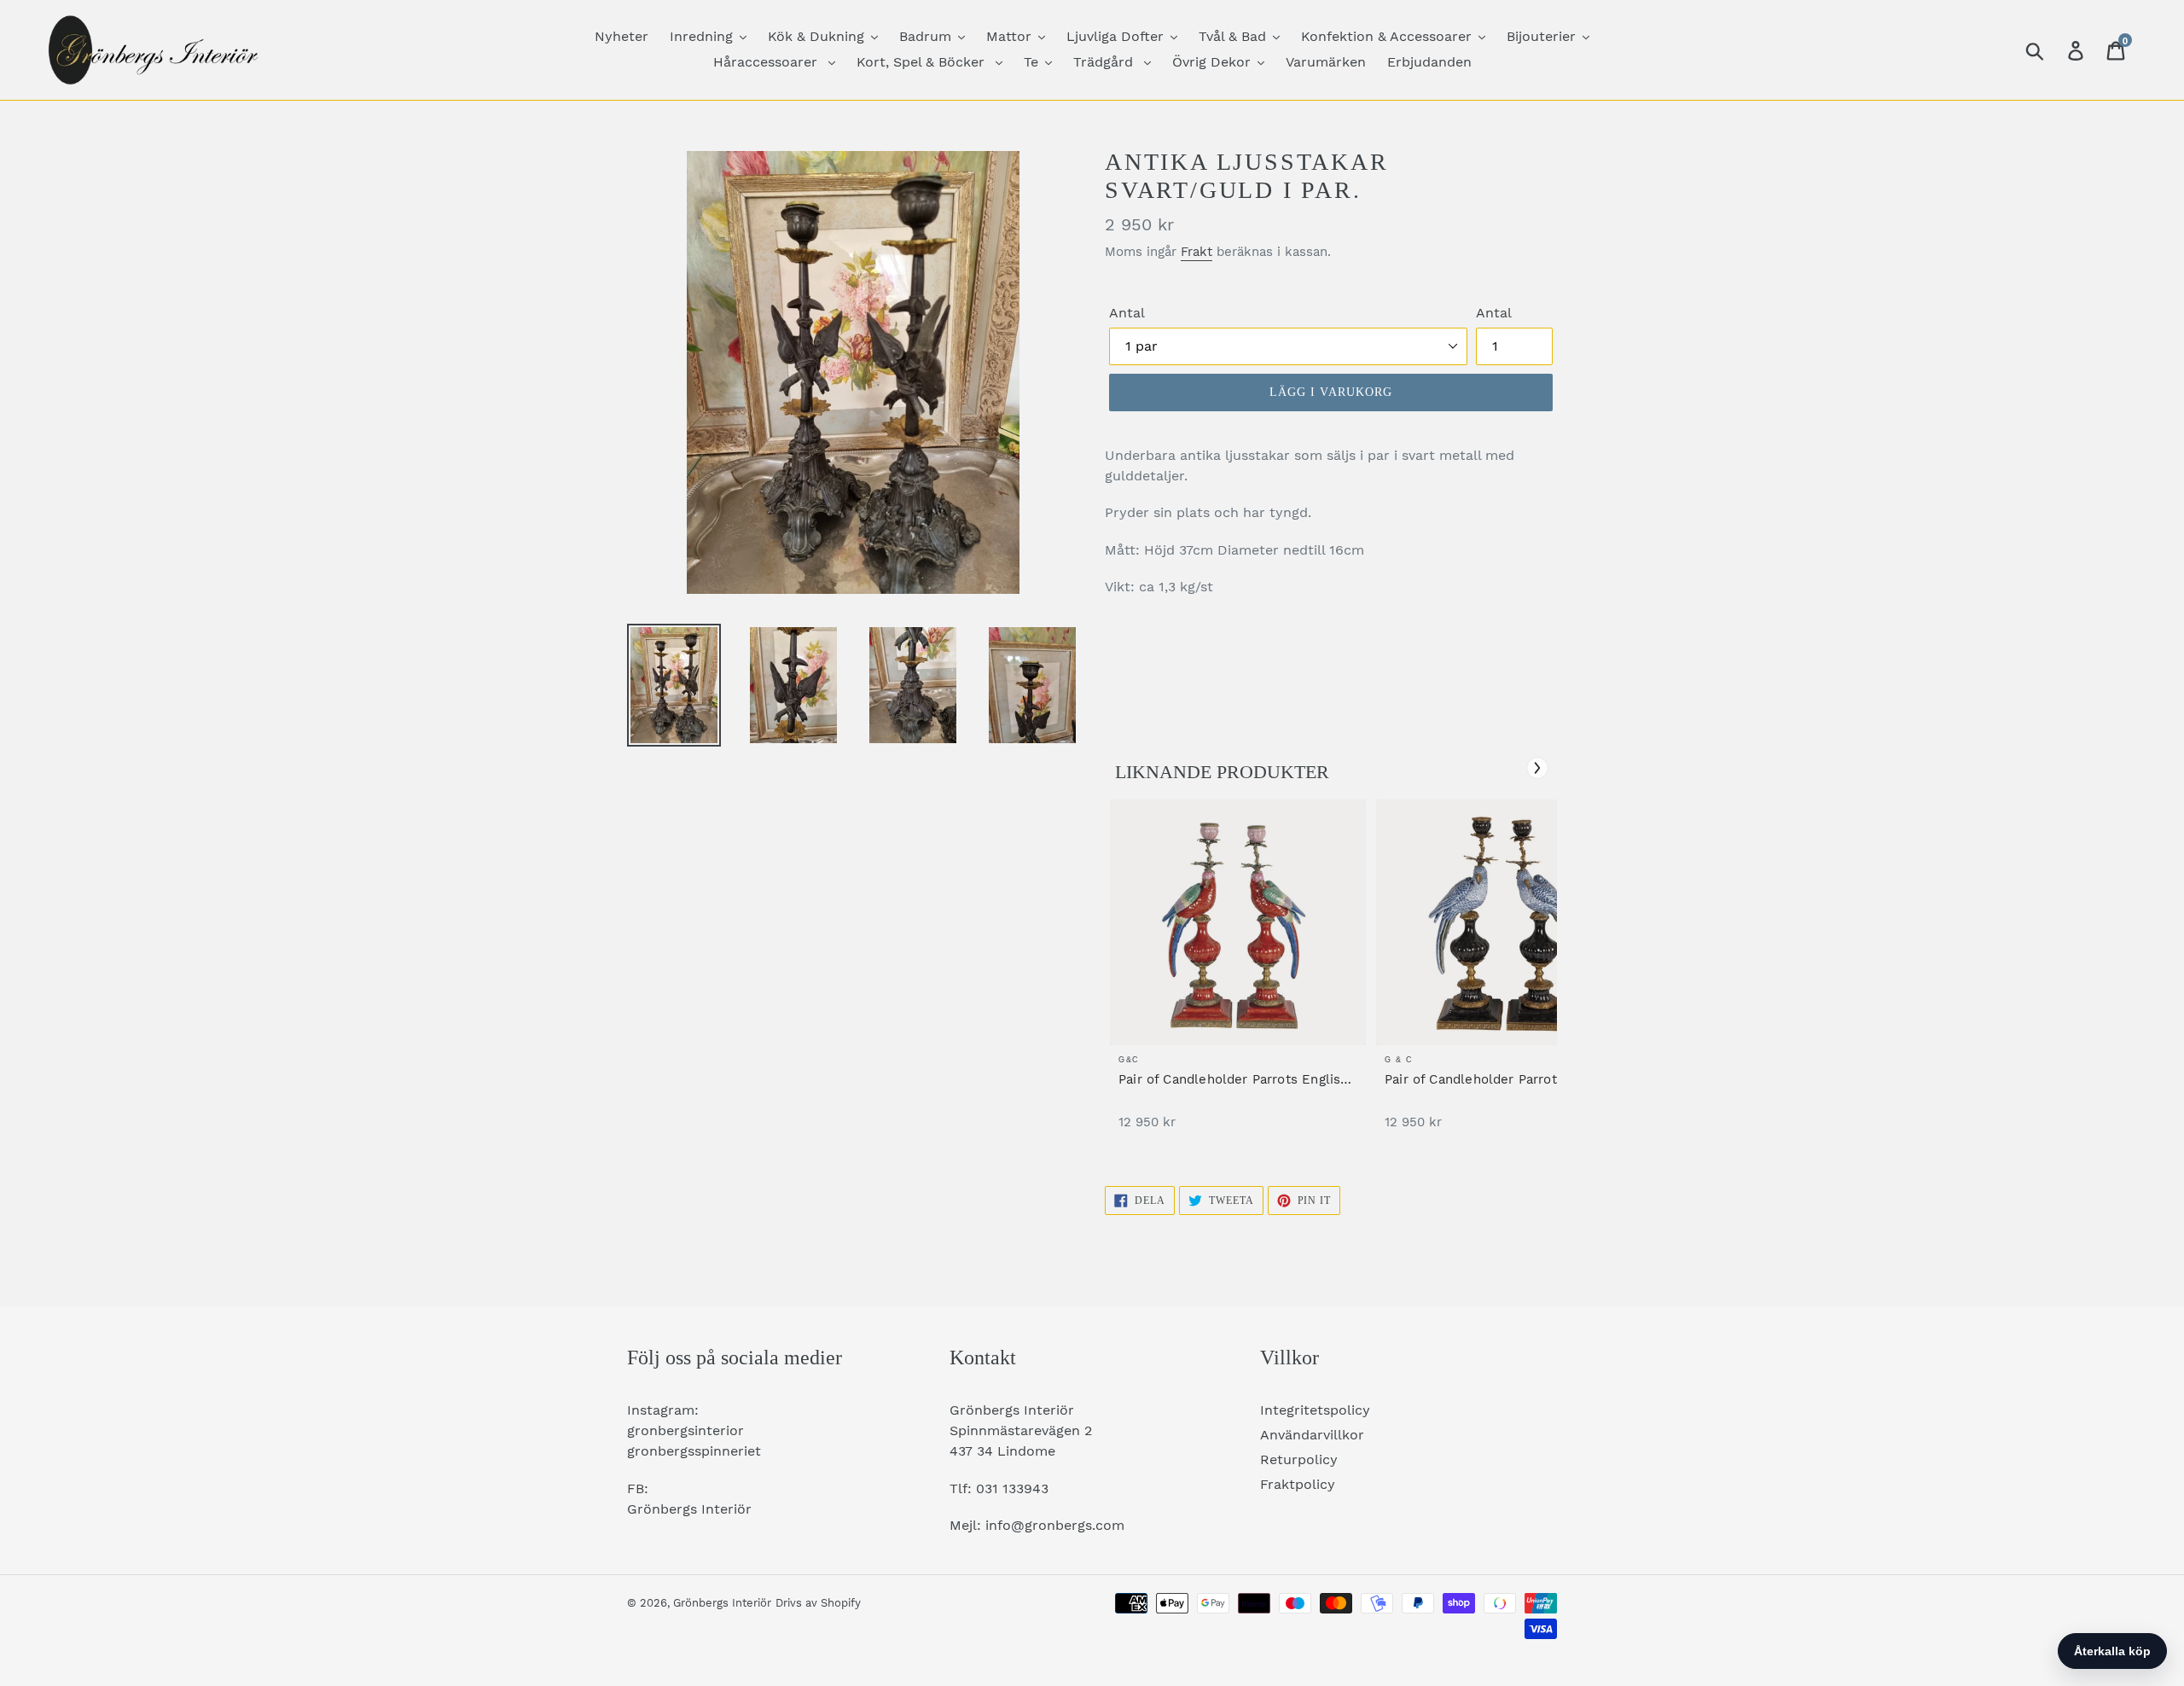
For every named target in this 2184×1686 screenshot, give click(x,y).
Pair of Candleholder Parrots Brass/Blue (1474, 1080)
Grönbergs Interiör (722, 1603)
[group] (1238, 973)
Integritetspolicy (1315, 1410)
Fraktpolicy (1298, 1484)
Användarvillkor (1312, 1435)
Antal (1127, 313)
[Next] (1537, 768)
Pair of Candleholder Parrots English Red (1233, 1080)
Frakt (1197, 252)
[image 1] (1238, 922)
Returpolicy (1299, 1459)
